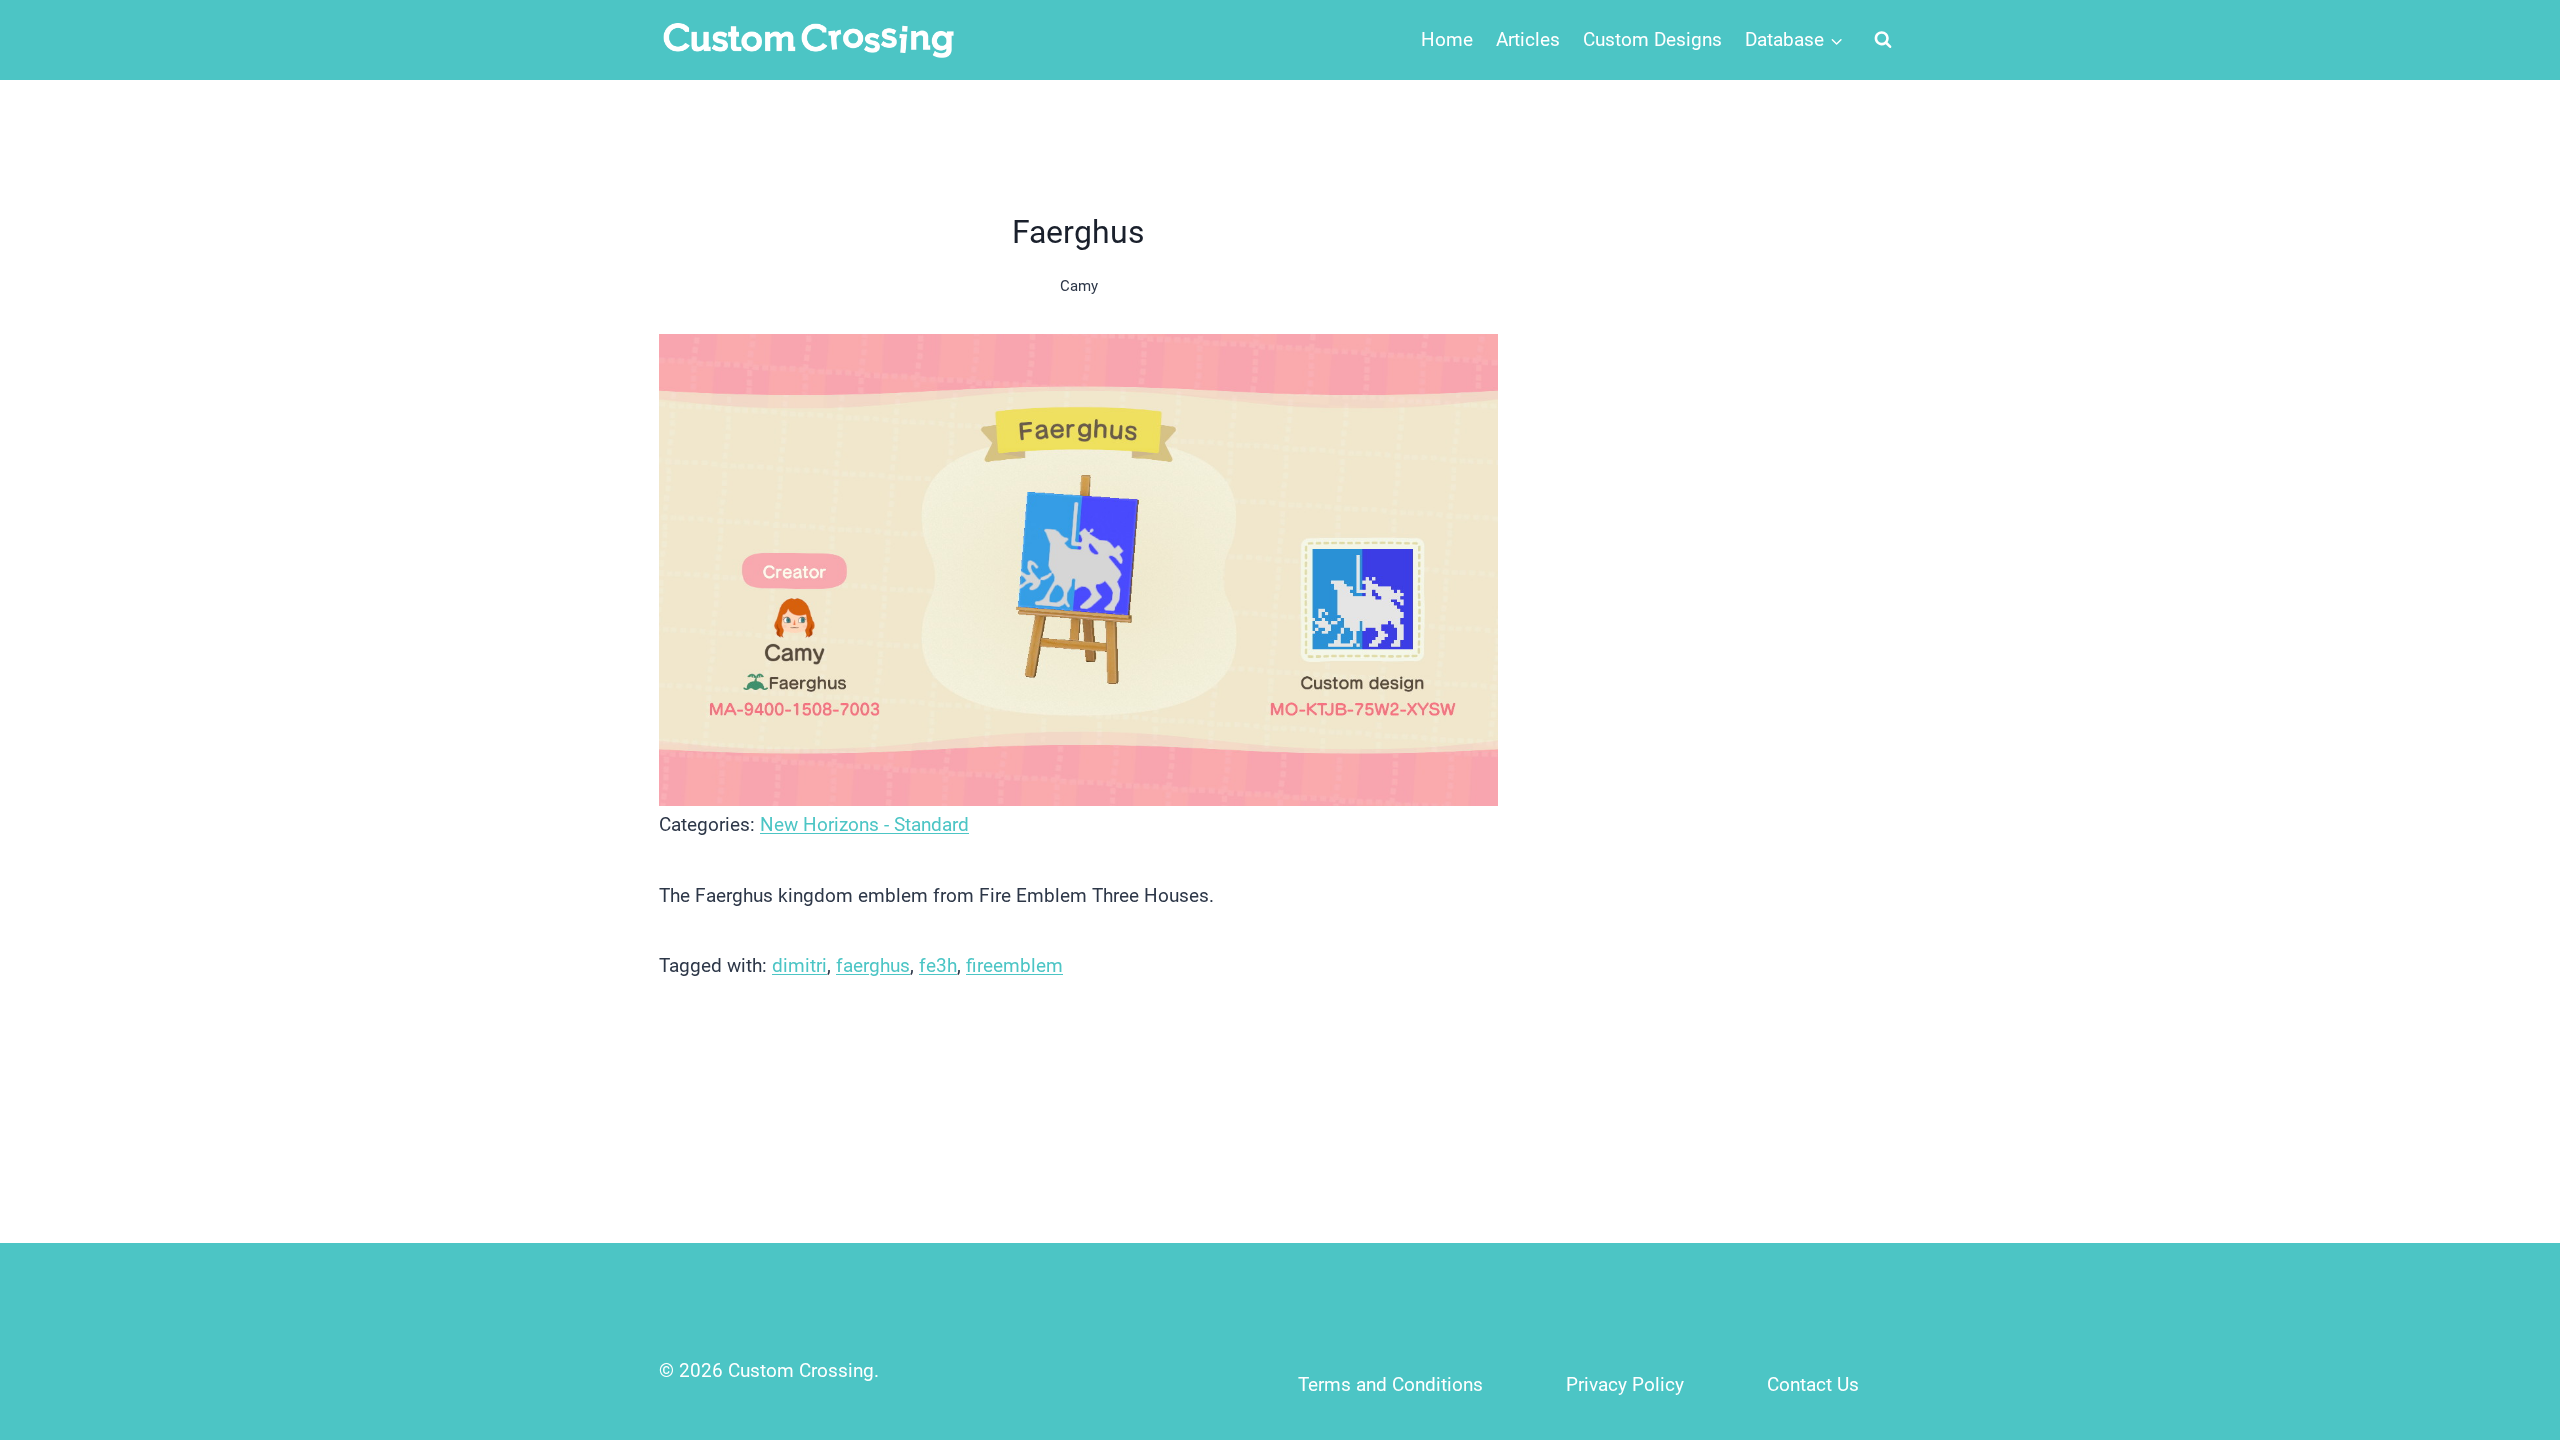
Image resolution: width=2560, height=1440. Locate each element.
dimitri (799, 965)
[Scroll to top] (2501, 1292)
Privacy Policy (1625, 1384)
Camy (1079, 286)
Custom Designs (1652, 39)
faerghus (873, 965)
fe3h (938, 965)
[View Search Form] (1883, 40)
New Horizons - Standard (864, 824)
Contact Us (1813, 1384)
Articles (1528, 39)
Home (1447, 39)
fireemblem (1014, 965)
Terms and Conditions (1390, 1384)
